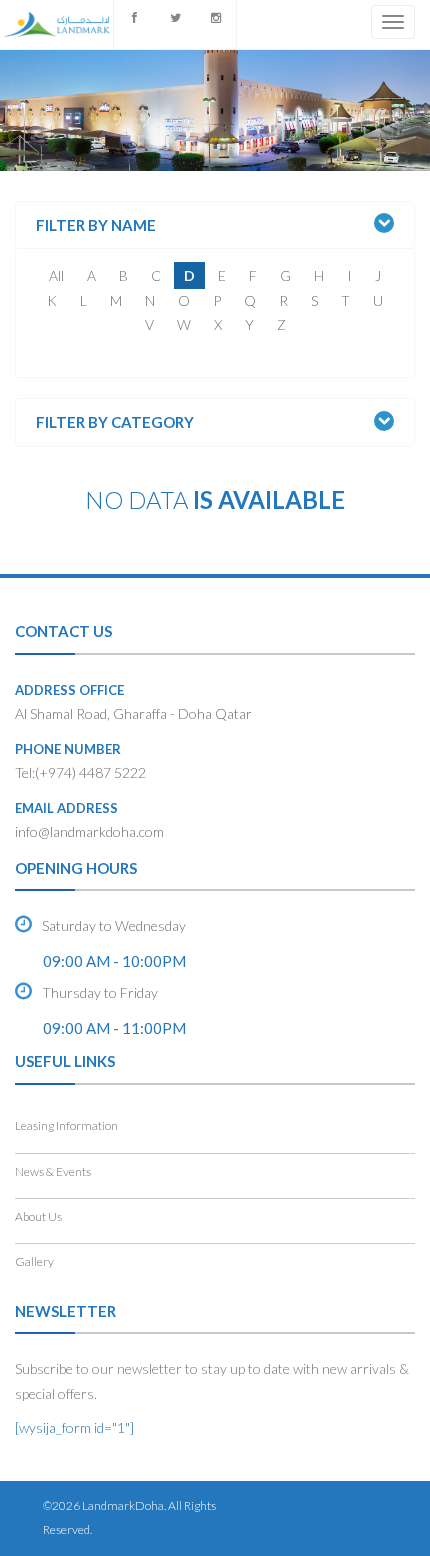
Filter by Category (115, 422)
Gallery (34, 1261)
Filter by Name (96, 225)
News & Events (53, 1171)
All (56, 275)
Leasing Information (66, 1125)
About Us (38, 1216)
